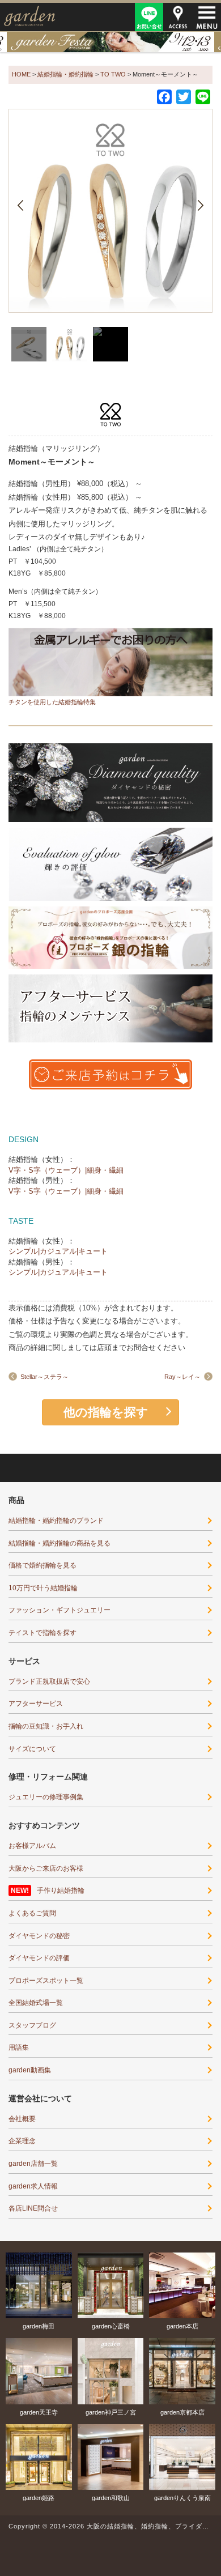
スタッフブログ (32, 2025)
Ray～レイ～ (182, 1377)
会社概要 (22, 2119)
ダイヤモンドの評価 (39, 1958)
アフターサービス (36, 1704)
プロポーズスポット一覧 (46, 1981)
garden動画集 (30, 2070)
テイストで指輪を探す (42, 1633)
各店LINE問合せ (33, 2208)
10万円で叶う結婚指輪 (43, 1588)
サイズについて (32, 1749)
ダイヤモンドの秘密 (39, 1936)
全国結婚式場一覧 (36, 2003)
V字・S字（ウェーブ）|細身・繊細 (66, 1170)
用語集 (19, 2047)
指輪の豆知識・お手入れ (46, 1726)
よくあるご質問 (32, 1913)
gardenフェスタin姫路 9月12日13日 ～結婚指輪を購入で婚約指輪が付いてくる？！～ (110, 42)
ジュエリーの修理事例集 (46, 1797)
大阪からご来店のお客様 (46, 1868)
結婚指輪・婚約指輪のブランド (56, 1521)
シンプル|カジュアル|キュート (58, 1251)
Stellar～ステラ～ (44, 1377)
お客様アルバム (32, 1846)
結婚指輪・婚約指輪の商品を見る (59, 1543)
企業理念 (22, 2141)
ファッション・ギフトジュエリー (59, 1610)
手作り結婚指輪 (61, 1891)
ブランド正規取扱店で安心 (49, 1681)
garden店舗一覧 (33, 2164)
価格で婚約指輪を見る (42, 1565)
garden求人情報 (33, 2186)
